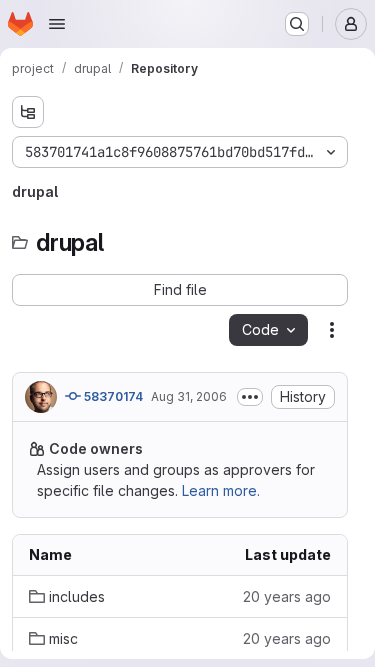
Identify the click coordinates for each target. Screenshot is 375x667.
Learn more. (221, 490)
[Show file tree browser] (28, 112)
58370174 (112, 396)
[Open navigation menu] (57, 24)
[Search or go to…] (297, 24)
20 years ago (287, 596)
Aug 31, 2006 (189, 396)
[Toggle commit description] (250, 397)
